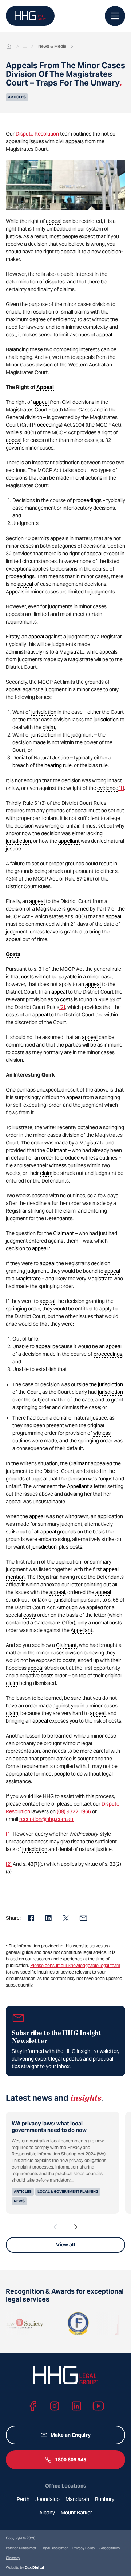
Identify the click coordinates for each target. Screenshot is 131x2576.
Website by (25, 2567)
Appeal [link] (45, 387)
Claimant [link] (57, 1150)
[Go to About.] (25, 46)
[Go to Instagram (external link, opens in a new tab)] (55, 2406)
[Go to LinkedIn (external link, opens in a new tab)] (76, 2406)
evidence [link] (108, 788)
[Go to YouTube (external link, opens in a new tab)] (98, 2406)
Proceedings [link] (47, 425)
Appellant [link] (78, 1486)
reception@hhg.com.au (47, 1819)
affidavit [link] (15, 1585)
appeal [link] (54, 221)
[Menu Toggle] (115, 16)
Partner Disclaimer (21, 2548)
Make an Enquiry (71, 2435)
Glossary (13, 2558)
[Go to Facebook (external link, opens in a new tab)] (33, 2406)
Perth (23, 2499)
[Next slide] (76, 2227)
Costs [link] (13, 954)
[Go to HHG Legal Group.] (9, 46)
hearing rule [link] (58, 765)
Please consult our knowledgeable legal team (75, 1965)
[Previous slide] (55, 2227)
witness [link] (90, 1158)
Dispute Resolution (38, 134)
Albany (47, 2513)
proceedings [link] (87, 500)
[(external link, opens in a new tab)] (65, 2324)
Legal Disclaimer (54, 2548)
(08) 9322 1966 (74, 1811)
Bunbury (105, 2499)
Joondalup (47, 2499)
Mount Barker (76, 2513)
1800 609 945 (71, 2460)
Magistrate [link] (72, 652)
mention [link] (15, 1577)
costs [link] (27, 977)
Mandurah (77, 2499)
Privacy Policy (84, 2548)
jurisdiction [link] (44, 712)
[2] (62, 1007)
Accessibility (110, 2548)
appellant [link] (69, 841)
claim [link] (49, 727)
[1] (121, 788)
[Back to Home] (30, 16)
